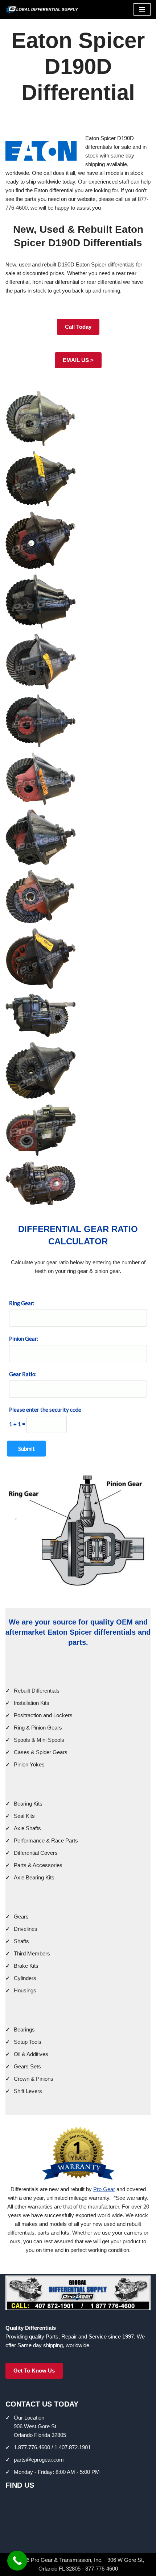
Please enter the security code (45, 1409)
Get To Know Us (34, 2371)
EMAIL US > (78, 360)
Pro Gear (104, 2189)
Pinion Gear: (24, 1339)
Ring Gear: (22, 1303)
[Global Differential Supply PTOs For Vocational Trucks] (42, 9)
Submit (26, 1449)
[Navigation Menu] (142, 9)
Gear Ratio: (23, 1374)
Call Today (78, 327)
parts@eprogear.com (39, 2460)
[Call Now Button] (17, 2561)
